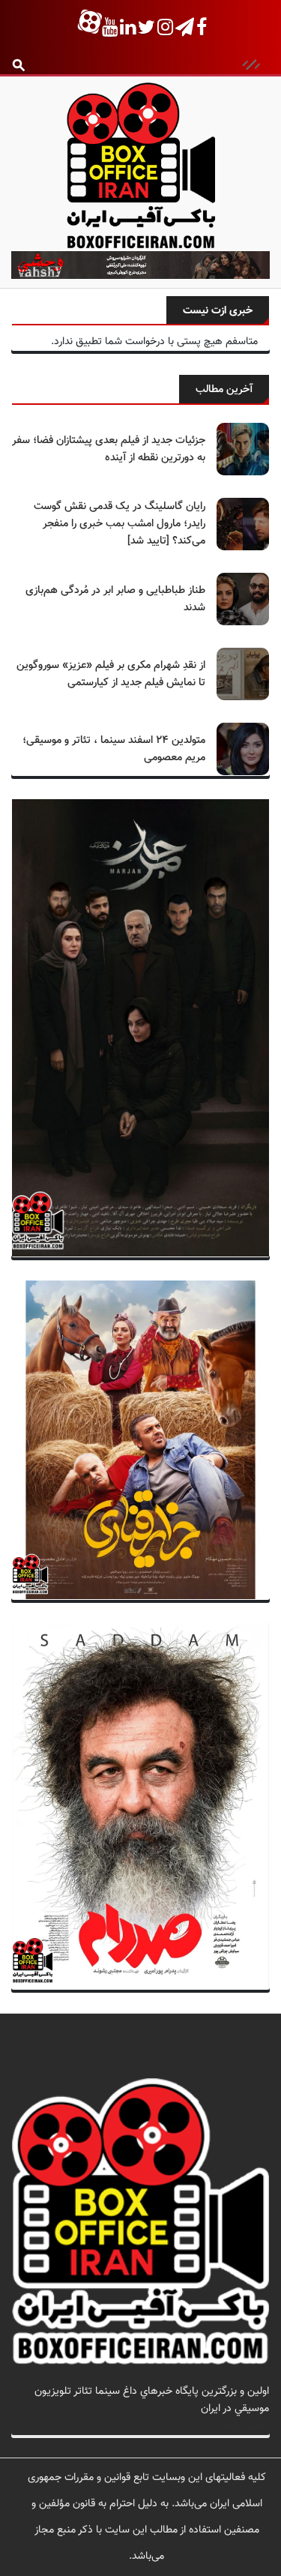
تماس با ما (246, 2426)
